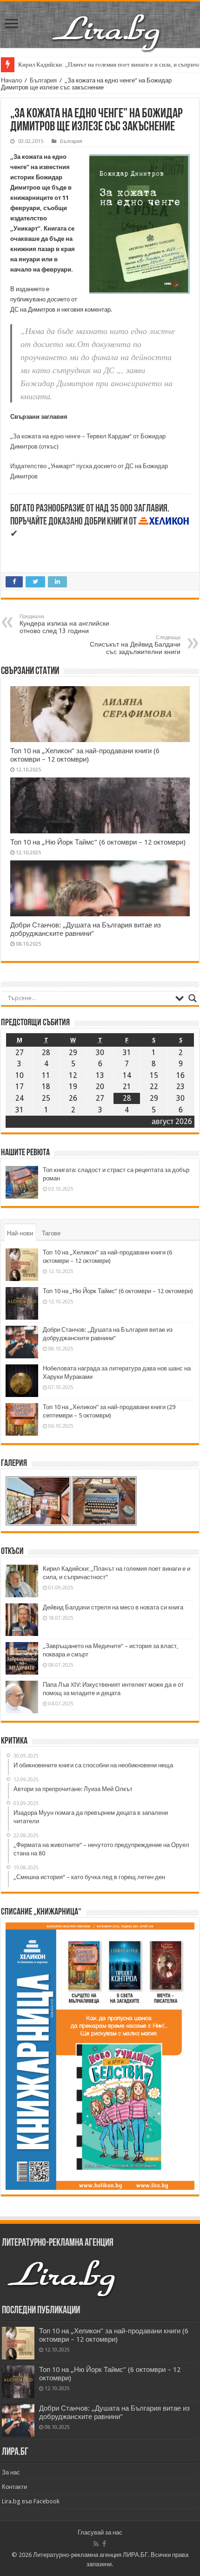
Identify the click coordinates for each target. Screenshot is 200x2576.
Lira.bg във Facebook (31, 2501)
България (43, 80)
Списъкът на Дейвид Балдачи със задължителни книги (135, 645)
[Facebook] (104, 2544)
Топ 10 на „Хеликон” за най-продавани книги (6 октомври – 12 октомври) (85, 755)
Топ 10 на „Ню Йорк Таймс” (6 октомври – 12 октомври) (98, 842)
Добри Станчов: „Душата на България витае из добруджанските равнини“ (86, 929)
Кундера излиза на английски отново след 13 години (64, 624)
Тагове (51, 1233)
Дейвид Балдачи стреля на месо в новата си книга (113, 1607)
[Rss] (96, 2544)
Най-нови (20, 1233)
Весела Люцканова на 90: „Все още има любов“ (80, 65)
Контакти (14, 2487)
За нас (11, 2472)
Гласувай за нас (100, 2532)
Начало (11, 80)
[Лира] (107, 23)
